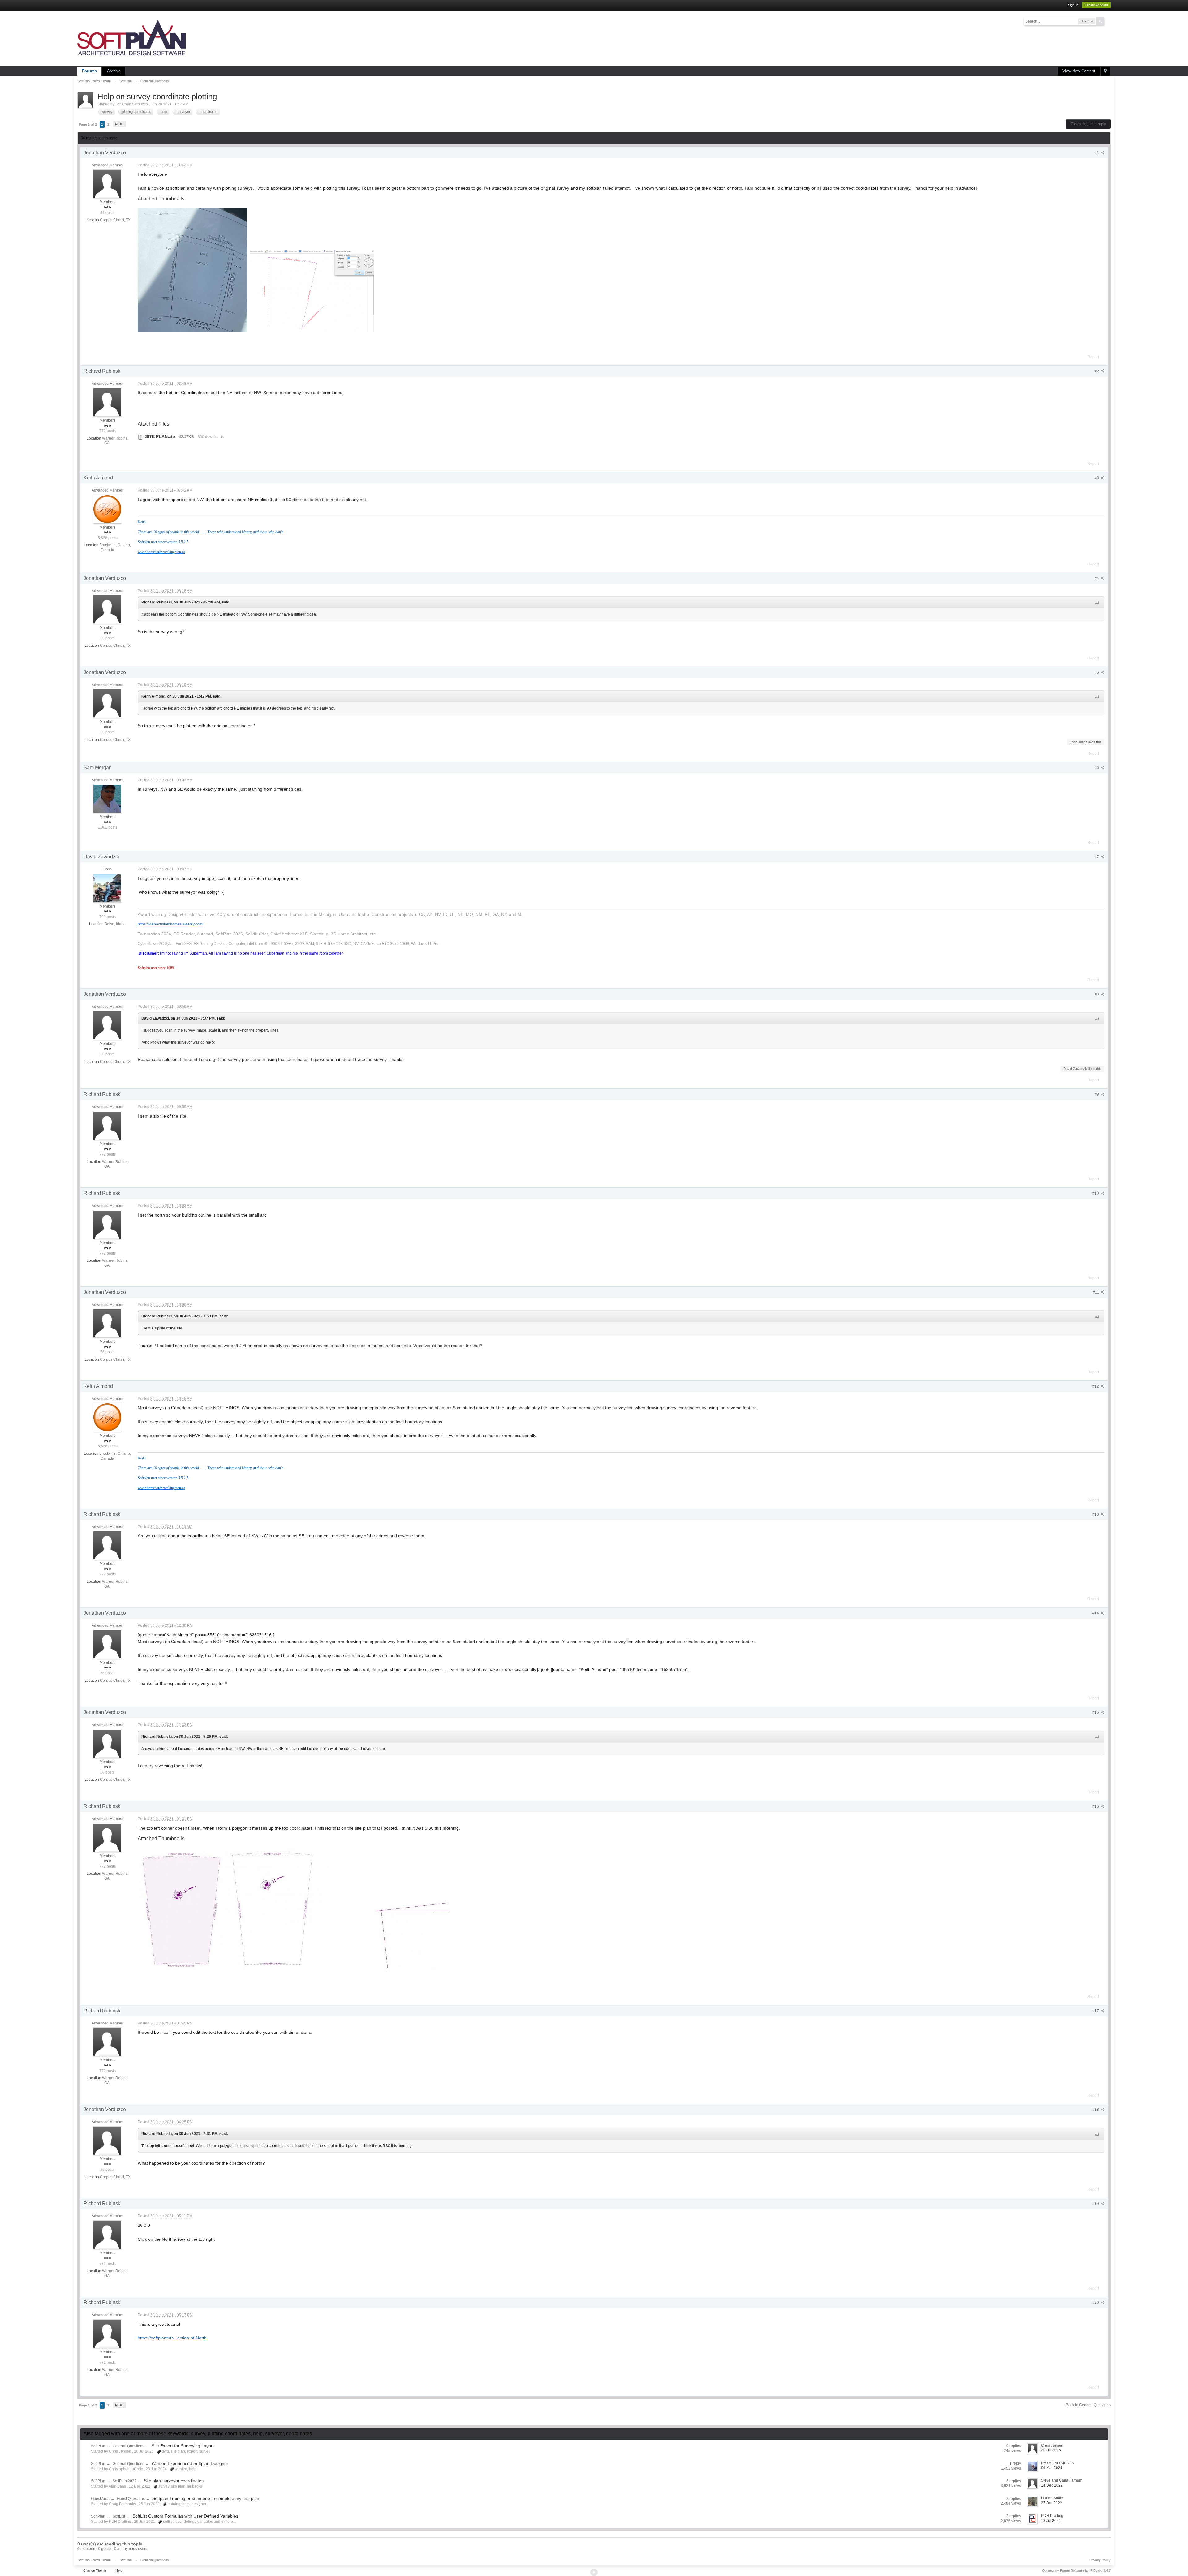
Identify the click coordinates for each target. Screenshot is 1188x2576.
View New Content (1079, 71)
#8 (1097, 994)
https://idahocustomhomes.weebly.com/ (170, 924)
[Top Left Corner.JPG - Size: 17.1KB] (387, 1915)
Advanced (1108, 21)
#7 (1097, 857)
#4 (1097, 578)
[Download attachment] (140, 436)
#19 (1096, 2204)
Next (120, 124)
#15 (1096, 1712)
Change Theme (95, 2570)
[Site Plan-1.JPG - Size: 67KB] (274, 1909)
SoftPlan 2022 (125, 2481)
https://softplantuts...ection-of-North (172, 2338)
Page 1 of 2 (88, 124)
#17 (1096, 2011)
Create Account (1096, 5)
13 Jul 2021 (1051, 2521)
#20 (1096, 2303)
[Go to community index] (131, 38)
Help (119, 2570)
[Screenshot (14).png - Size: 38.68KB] (312, 291)
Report (1093, 357)
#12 (1096, 1386)
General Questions (128, 2446)
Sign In (1073, 5)
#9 (1097, 1094)
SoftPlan (98, 2446)
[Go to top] (594, 2572)
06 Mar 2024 (1052, 2468)
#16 (1096, 1806)
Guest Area (100, 2499)
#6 (1097, 768)
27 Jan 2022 (1052, 2503)
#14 (1096, 1613)
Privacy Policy (1100, 2560)
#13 (1096, 1514)
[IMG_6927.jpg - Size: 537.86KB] (192, 270)
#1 (1097, 153)
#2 (1097, 371)
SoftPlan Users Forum (94, 2560)
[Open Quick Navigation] (1105, 71)
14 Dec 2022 (1052, 2485)
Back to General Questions (1088, 2405)
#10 (1096, 1193)
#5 (1097, 672)
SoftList (119, 2516)
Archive (114, 71)
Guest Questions (131, 2499)
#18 (1096, 2110)
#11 (1096, 1292)
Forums (89, 71)
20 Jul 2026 (1051, 2450)
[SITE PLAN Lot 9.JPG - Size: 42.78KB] (180, 1909)
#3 (1097, 478)
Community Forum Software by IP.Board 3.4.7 (1076, 2570)
